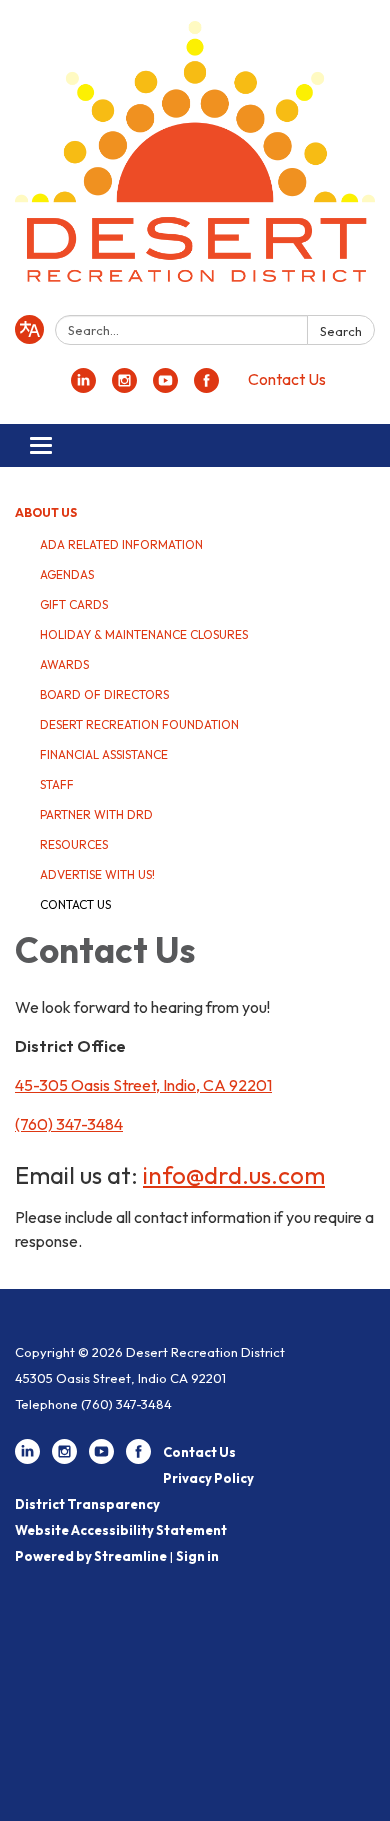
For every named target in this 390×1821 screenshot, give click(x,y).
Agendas (67, 574)
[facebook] (206, 387)
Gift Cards (74, 604)
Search (341, 331)
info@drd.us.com (234, 1175)
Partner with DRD (96, 814)
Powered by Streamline (91, 1556)
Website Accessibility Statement (121, 1530)
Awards (64, 664)
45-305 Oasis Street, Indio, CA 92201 (143, 1085)
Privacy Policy (208, 1478)
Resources (74, 844)
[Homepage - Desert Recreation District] (195, 161)
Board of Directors (104, 694)
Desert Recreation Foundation (139, 724)
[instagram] (124, 387)
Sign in (197, 1556)
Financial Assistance (104, 754)
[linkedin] (83, 387)
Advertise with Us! (97, 874)
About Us (46, 512)
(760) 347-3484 (69, 1124)
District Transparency (87, 1504)
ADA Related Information (121, 544)
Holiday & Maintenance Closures (144, 634)
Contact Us (287, 379)
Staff (57, 784)
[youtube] (165, 387)
